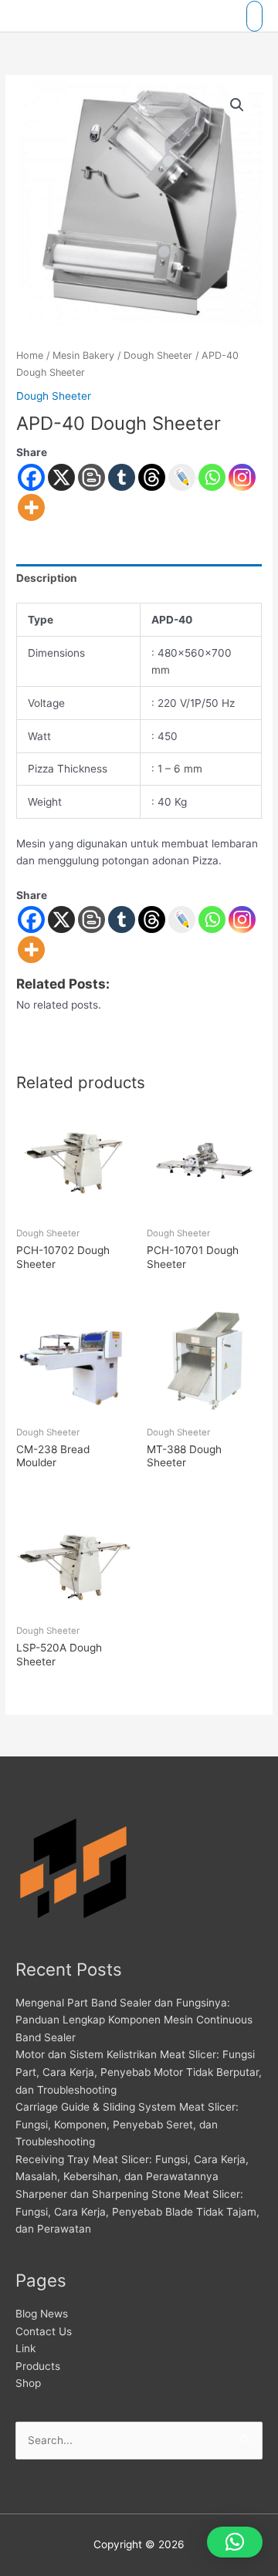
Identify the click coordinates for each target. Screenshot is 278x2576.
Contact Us (44, 2331)
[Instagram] (242, 477)
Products (38, 2366)
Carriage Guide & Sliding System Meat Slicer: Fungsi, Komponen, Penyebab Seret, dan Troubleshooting (127, 2124)
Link (25, 2348)
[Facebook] (31, 477)
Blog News (42, 2314)
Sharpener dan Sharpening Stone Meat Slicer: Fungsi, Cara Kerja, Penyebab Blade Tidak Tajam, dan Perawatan (137, 2211)
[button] (237, 105)
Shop (28, 2383)
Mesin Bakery (83, 355)
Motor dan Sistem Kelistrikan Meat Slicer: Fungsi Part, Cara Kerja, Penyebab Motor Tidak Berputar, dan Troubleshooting (139, 2072)
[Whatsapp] (212, 477)
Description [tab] (47, 578)
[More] (31, 507)
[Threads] (152, 477)
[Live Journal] (182, 920)
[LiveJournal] (182, 477)
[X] (61, 477)
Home (30, 355)
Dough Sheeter (158, 355)
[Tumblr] (122, 477)
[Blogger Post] (92, 477)
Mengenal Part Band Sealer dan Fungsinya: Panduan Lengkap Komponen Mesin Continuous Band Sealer (134, 2020)
